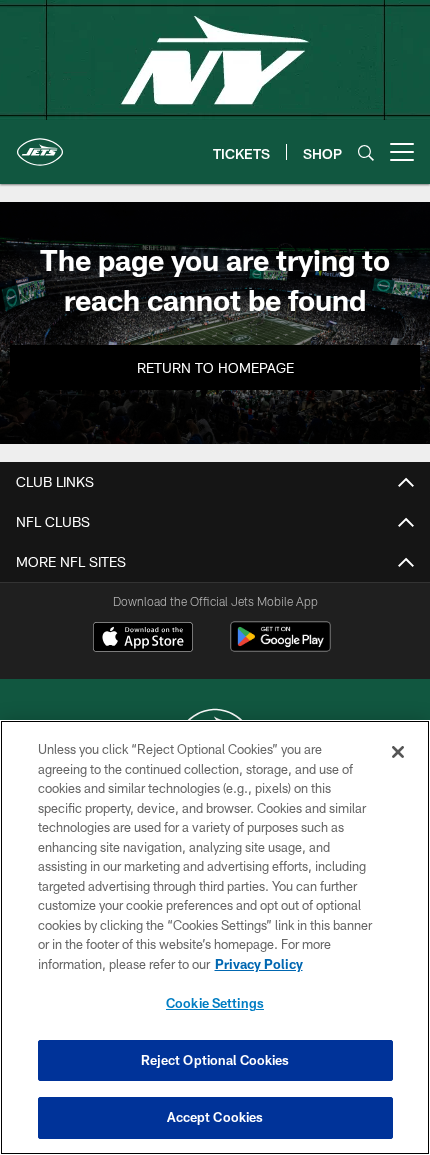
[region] (215, 937)
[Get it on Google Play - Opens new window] (280, 646)
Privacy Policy (259, 964)
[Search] (366, 152)
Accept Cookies (215, 1117)
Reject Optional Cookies (215, 1060)
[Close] (398, 752)
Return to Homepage (215, 367)
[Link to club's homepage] (40, 144)
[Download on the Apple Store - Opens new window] (143, 639)
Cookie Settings (215, 1003)
